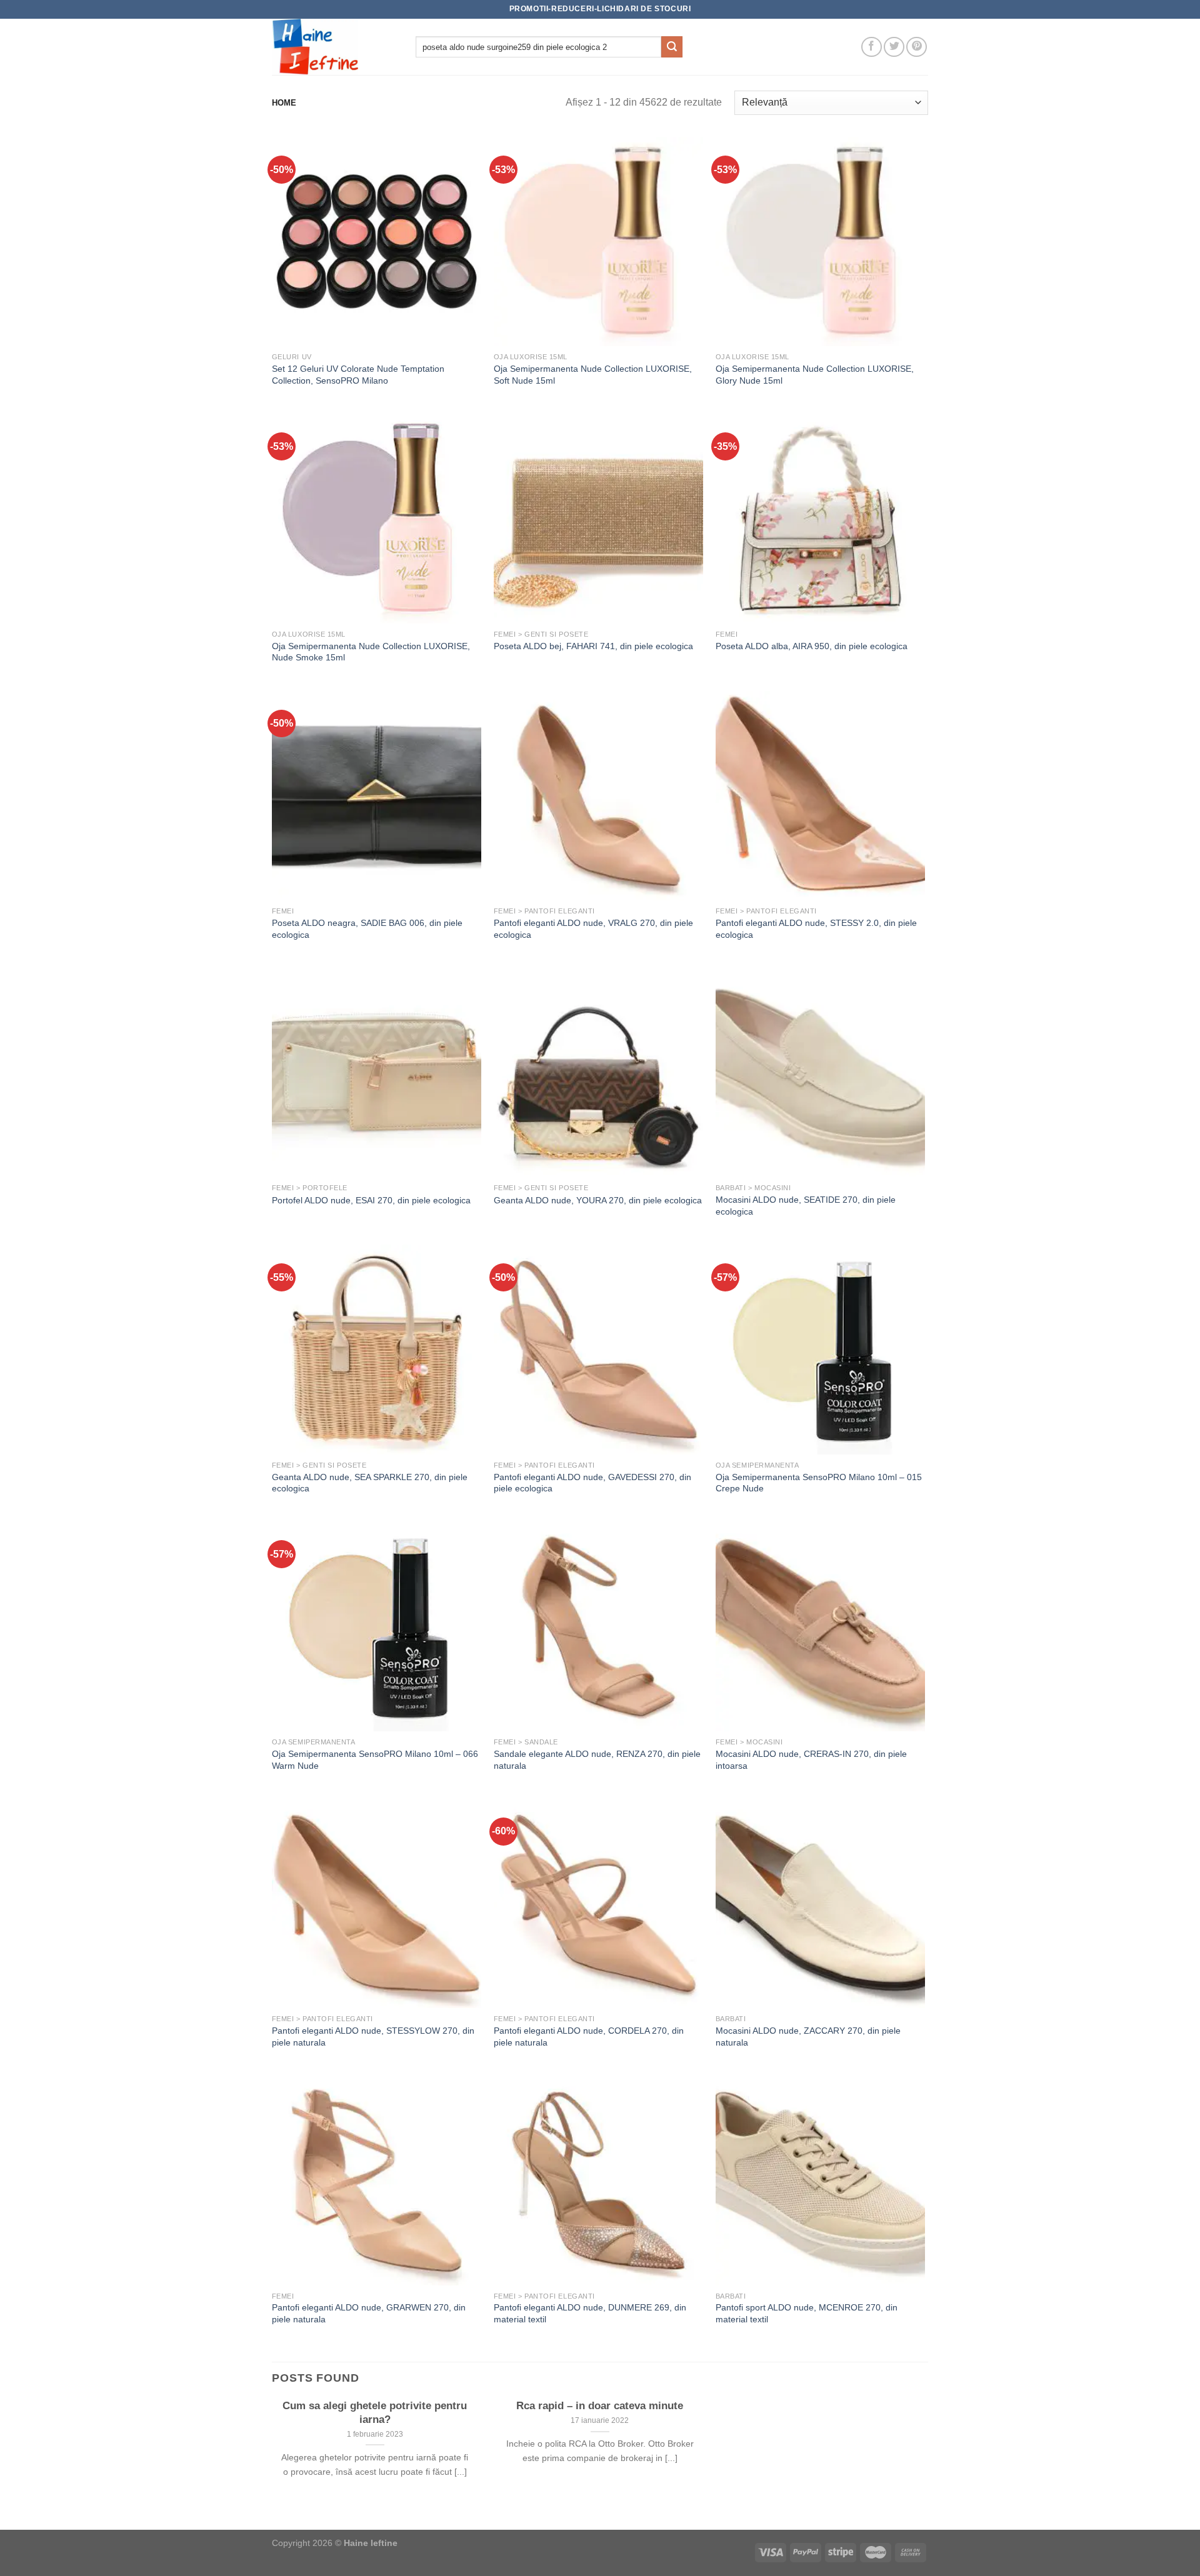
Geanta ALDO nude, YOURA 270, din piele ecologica (598, 1200)
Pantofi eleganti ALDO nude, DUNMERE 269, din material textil (590, 2313)
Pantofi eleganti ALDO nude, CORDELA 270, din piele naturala (589, 2036)
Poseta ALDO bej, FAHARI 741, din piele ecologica (593, 646)
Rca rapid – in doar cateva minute (600, 2406)
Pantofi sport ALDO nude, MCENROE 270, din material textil (807, 2313)
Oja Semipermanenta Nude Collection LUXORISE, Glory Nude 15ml (815, 375)
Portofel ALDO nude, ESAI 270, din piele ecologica (371, 1200)
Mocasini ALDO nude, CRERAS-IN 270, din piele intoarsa (811, 1760)
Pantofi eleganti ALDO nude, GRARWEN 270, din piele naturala (369, 2313)
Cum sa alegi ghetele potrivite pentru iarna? (375, 2413)
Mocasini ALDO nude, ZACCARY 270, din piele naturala (808, 2036)
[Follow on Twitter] (894, 47)
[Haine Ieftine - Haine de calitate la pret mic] (334, 47)
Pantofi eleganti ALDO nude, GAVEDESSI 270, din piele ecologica (592, 1483)
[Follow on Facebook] (872, 47)
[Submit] (672, 47)
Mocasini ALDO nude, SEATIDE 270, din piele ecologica (806, 1206)
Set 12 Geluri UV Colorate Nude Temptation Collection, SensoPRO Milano (358, 375)
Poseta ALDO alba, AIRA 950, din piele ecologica (812, 646)
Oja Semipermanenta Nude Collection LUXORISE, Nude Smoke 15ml (371, 652)
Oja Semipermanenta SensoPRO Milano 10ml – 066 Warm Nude (375, 1760)
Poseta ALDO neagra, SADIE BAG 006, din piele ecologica (367, 929)
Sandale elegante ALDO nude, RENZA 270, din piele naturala (597, 1760)
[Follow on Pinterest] (917, 47)
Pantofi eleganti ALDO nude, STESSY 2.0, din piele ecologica (816, 929)
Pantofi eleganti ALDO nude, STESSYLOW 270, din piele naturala (373, 2036)
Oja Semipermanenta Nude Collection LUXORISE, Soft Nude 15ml (593, 375)
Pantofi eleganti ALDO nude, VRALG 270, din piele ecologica (593, 929)
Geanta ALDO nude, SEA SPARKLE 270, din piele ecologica (370, 1483)
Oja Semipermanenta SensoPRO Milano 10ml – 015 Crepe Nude (819, 1483)
